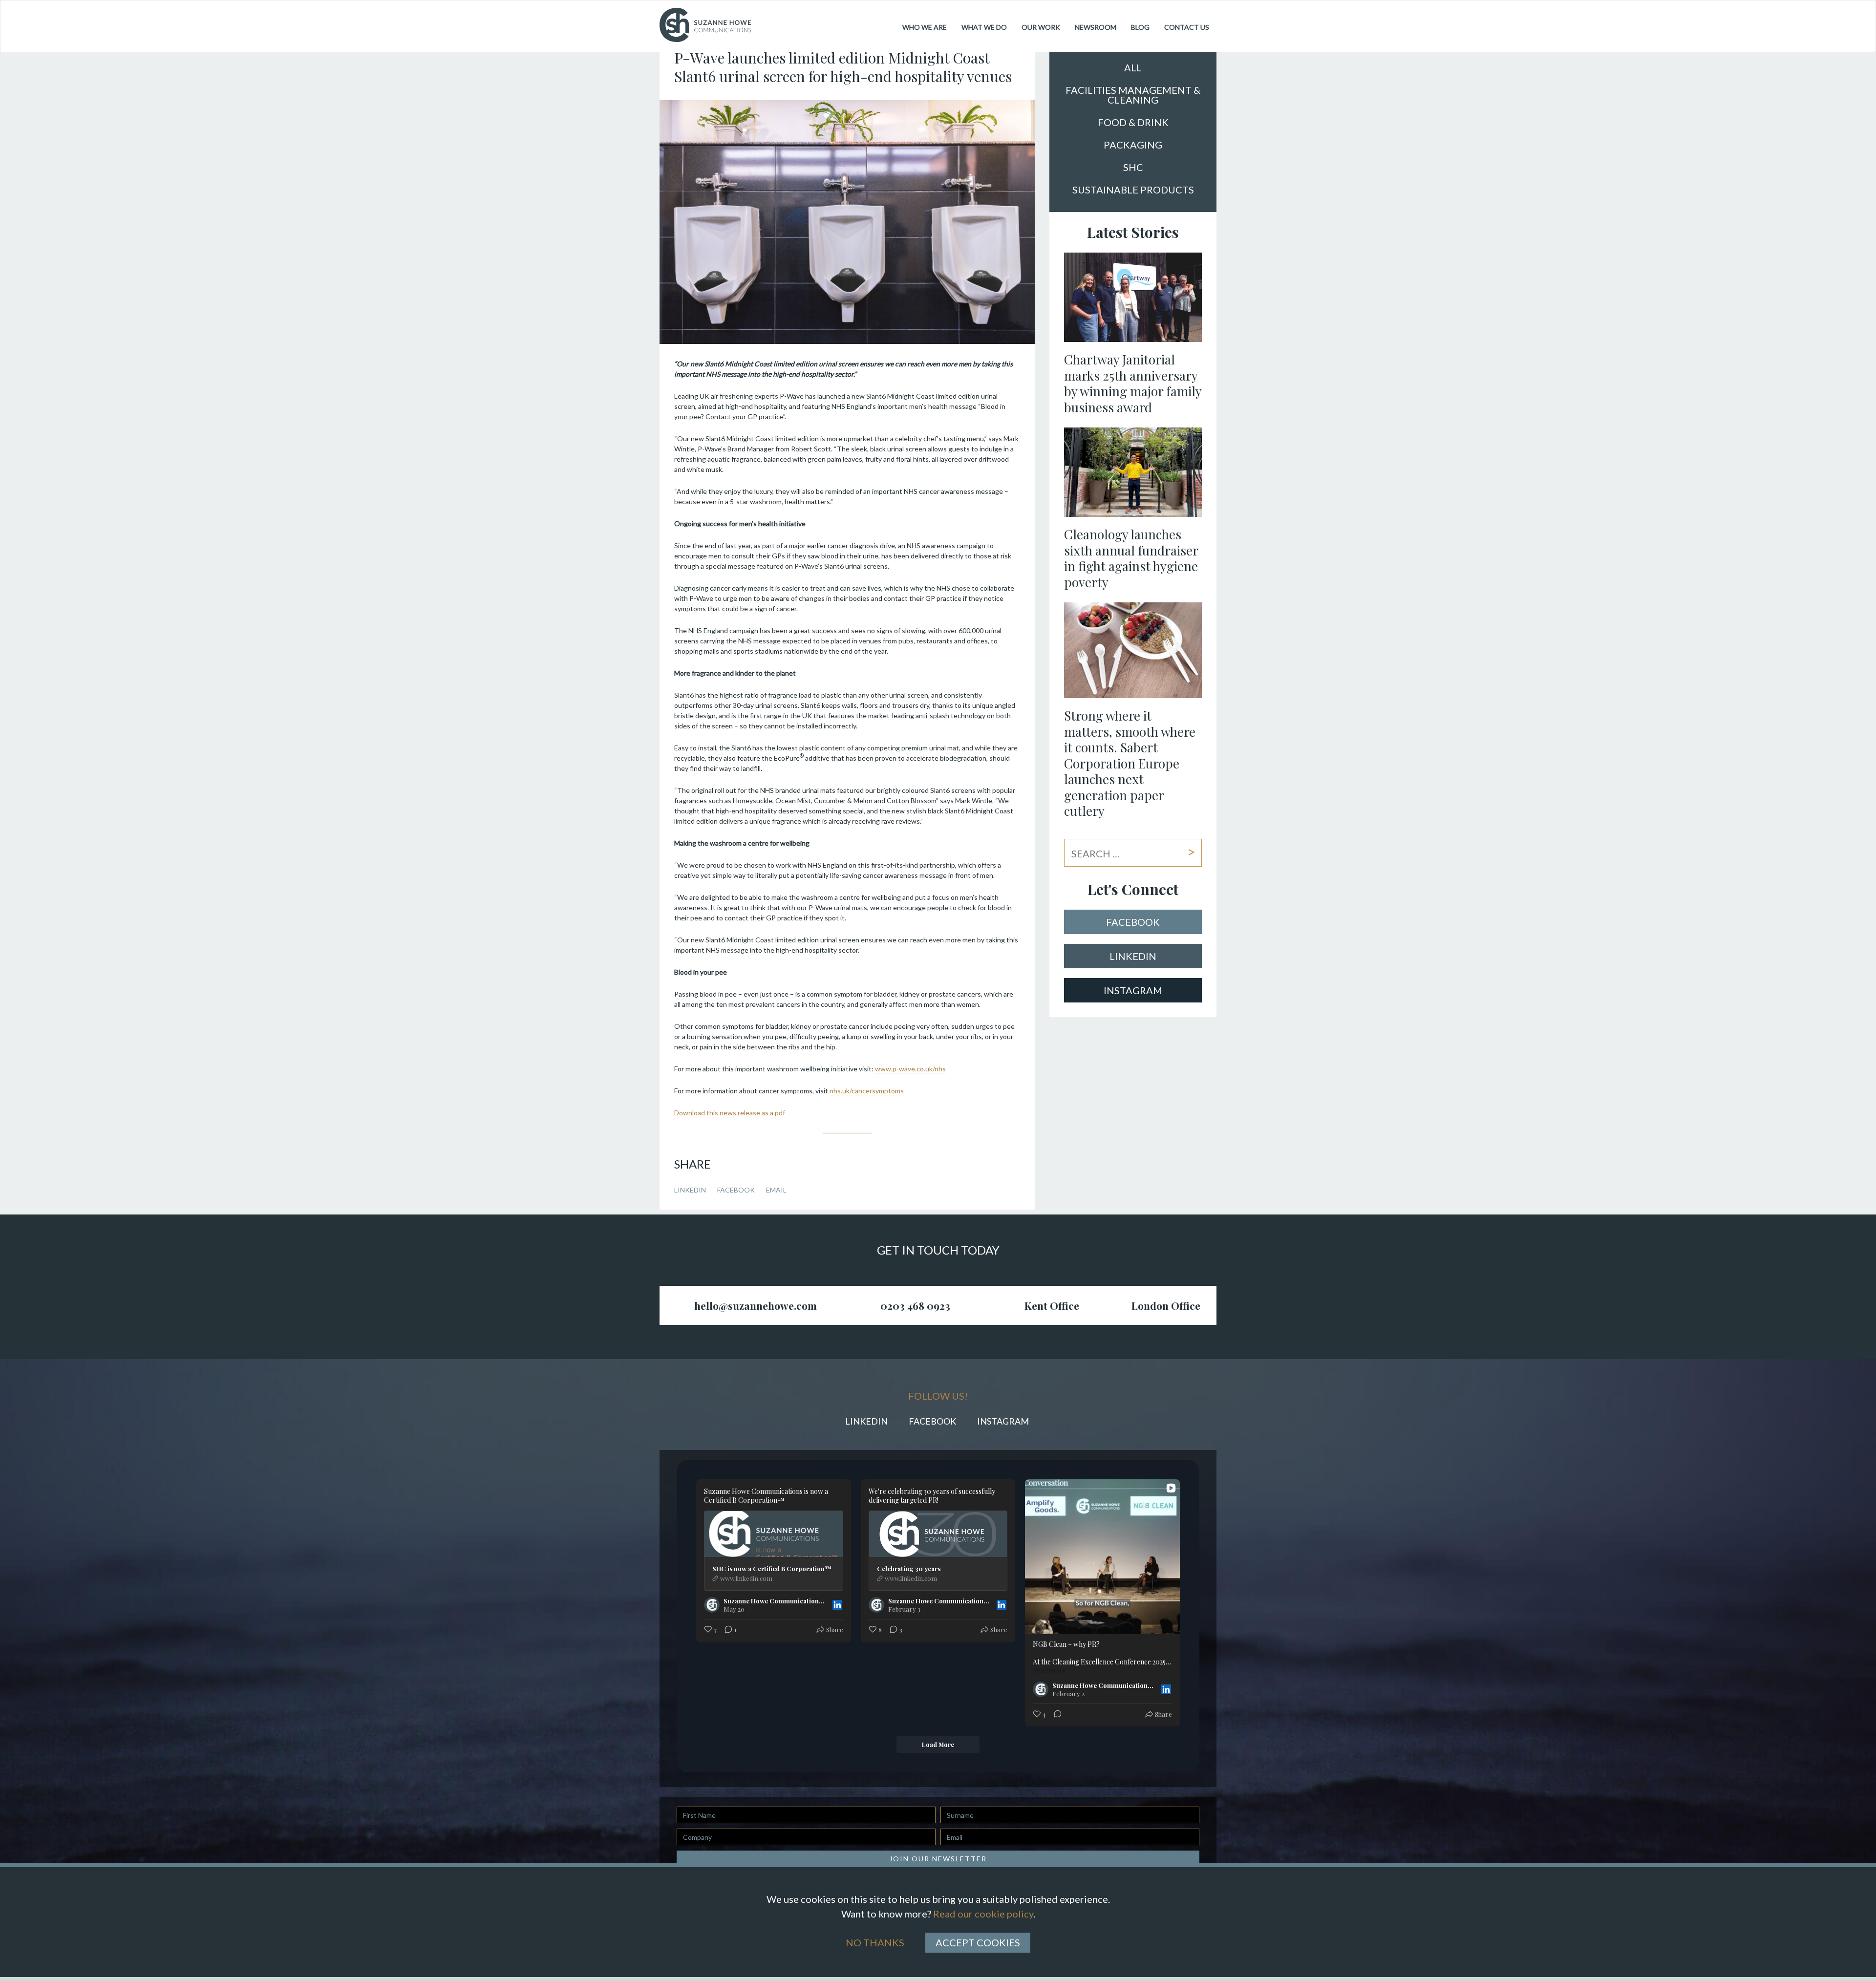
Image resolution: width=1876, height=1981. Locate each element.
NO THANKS (875, 1942)
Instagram (1133, 990)
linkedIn (1133, 956)
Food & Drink (1133, 123)
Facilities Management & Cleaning (1133, 95)
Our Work (1041, 27)
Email (776, 1190)
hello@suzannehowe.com (756, 1305)
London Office (1166, 1305)
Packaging (1133, 145)
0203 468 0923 (915, 1305)
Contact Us (1187, 27)
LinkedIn (690, 1190)
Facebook (736, 1190)
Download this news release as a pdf (730, 1113)
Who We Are (925, 27)
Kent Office (1052, 1305)
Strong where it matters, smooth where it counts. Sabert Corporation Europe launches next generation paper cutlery (1130, 763)
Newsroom (1096, 27)
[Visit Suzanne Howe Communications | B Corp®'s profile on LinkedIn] (714, 1605)
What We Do (984, 27)
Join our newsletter (938, 1859)
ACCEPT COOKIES (978, 1942)
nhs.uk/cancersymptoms (867, 1091)
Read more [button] (1049, 1671)
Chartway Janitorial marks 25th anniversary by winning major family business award (1133, 383)
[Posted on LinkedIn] (837, 1605)
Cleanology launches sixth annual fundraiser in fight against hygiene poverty (1131, 558)
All (1133, 68)
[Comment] (1055, 1715)
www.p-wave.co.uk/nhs (910, 1069)
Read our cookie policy (983, 1914)
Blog (1140, 27)
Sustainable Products (1133, 190)
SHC (1133, 168)
